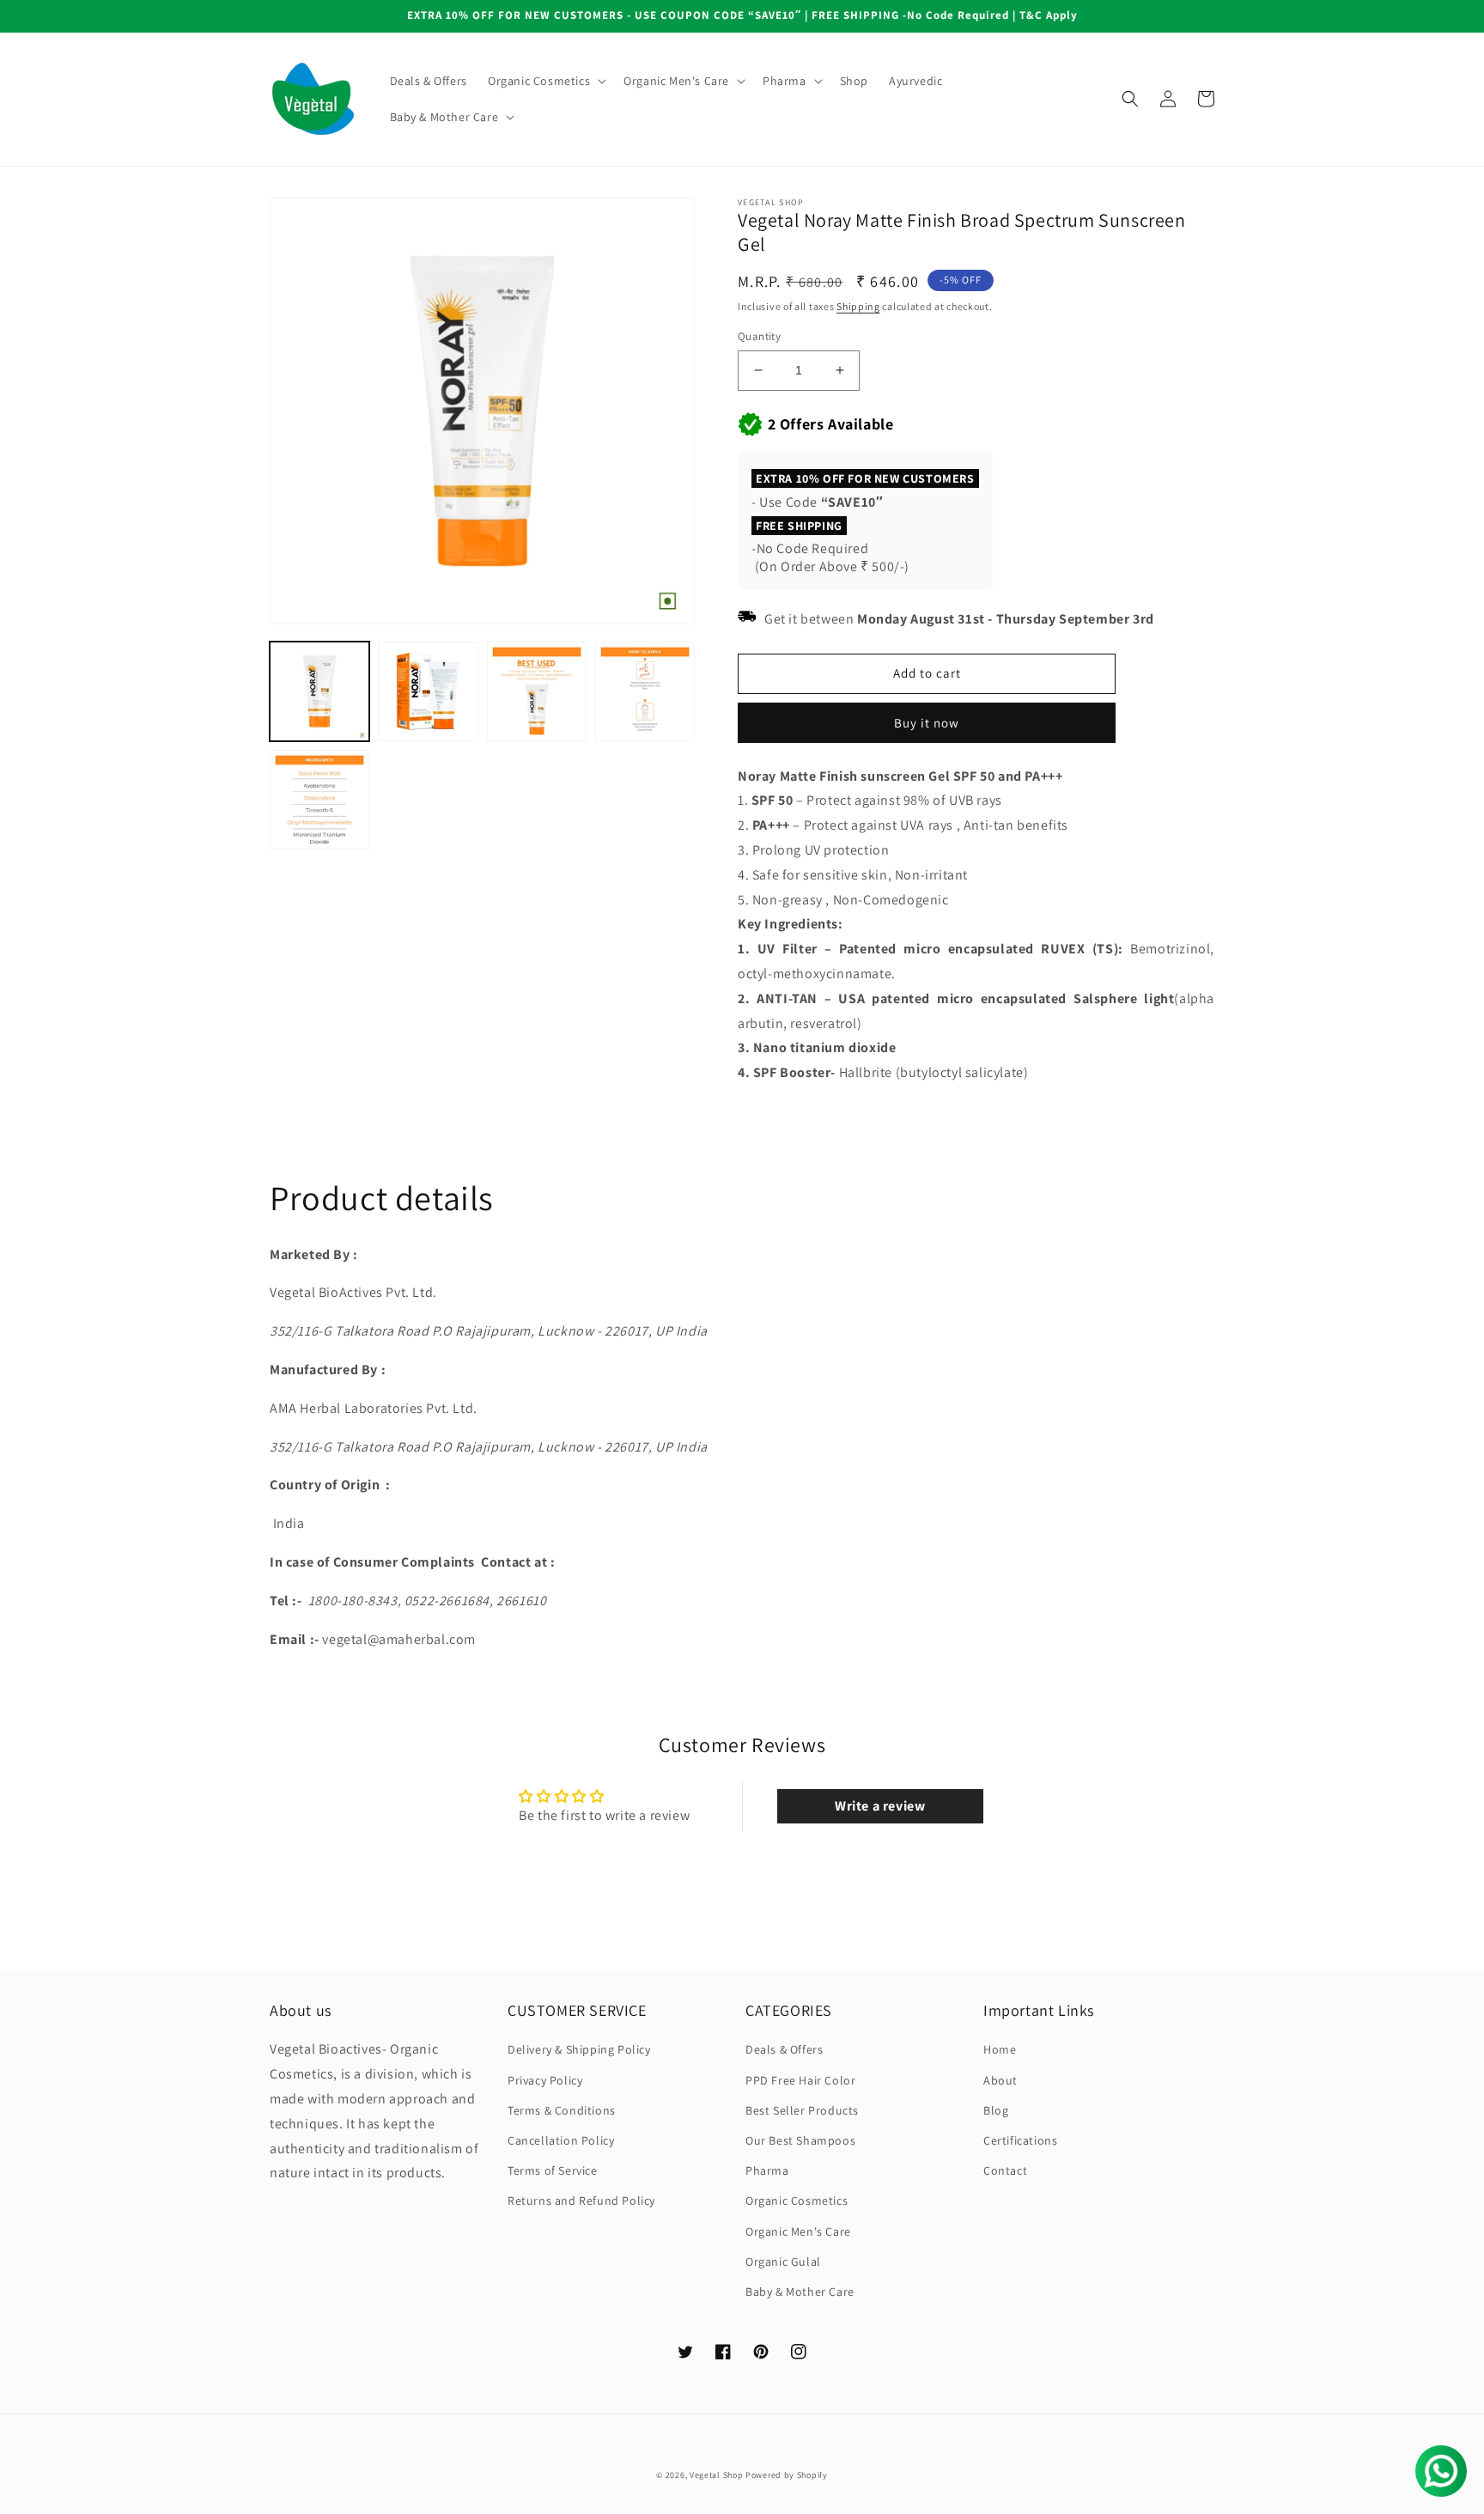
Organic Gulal (783, 2261)
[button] (545, 81)
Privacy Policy (545, 2080)
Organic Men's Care (798, 2231)
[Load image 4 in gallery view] (645, 691)
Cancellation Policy (561, 2140)
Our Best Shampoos (800, 2140)
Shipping (858, 306)
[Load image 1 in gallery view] (319, 691)
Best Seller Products (802, 2110)
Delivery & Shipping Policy (579, 2049)
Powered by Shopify (787, 2475)
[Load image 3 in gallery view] (537, 691)
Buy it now (927, 723)
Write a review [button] (880, 1806)
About (1000, 2080)
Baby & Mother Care (800, 2292)
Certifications (1020, 2140)
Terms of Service (553, 2170)
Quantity (759, 336)
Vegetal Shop (716, 2475)
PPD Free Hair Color (800, 2080)
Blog (996, 2110)
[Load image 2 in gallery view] (428, 691)
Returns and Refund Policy (581, 2201)
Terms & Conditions (562, 2110)
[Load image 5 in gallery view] (319, 800)
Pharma (767, 2170)
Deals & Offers (784, 2049)
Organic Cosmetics (797, 2201)
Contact (1005, 2170)
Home (1000, 2049)
